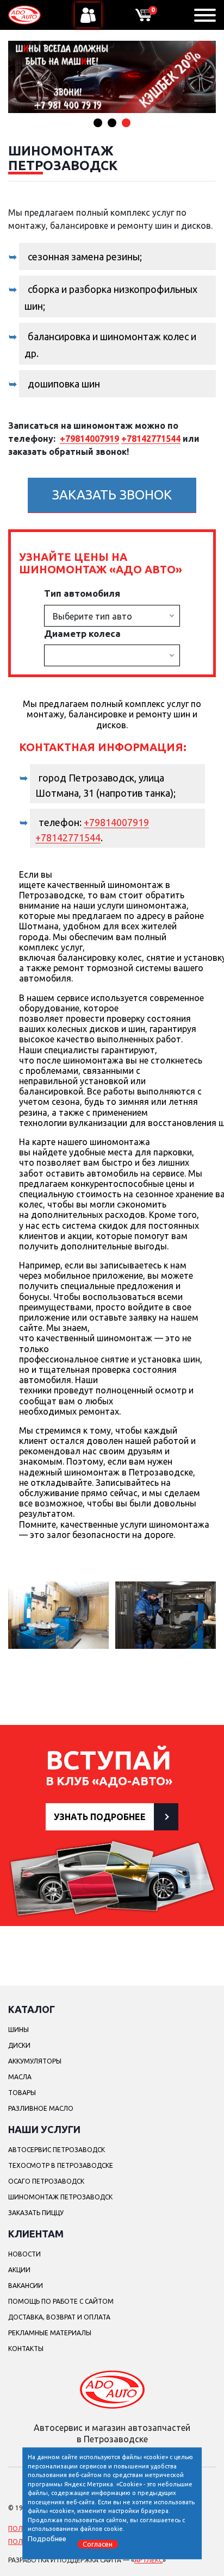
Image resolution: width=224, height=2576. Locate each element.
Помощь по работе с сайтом (61, 2301)
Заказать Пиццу (36, 2213)
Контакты (26, 2349)
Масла (20, 2077)
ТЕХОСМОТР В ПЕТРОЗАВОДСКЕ (61, 2165)
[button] (98, 123)
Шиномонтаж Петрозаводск (60, 2197)
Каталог (32, 2009)
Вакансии (26, 2286)
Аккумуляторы (35, 2061)
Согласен (98, 2544)
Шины (18, 2030)
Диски (19, 2045)
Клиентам (36, 2234)
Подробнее (47, 2539)
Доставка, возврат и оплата (59, 2317)
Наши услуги (44, 2129)
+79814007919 (89, 439)
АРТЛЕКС (148, 2560)
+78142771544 (151, 439)
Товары (22, 2093)
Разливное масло (41, 2108)
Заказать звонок (112, 495)
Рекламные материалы (50, 2333)
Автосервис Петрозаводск (57, 2150)
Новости (24, 2254)
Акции (19, 2270)
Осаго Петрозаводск (46, 2181)
